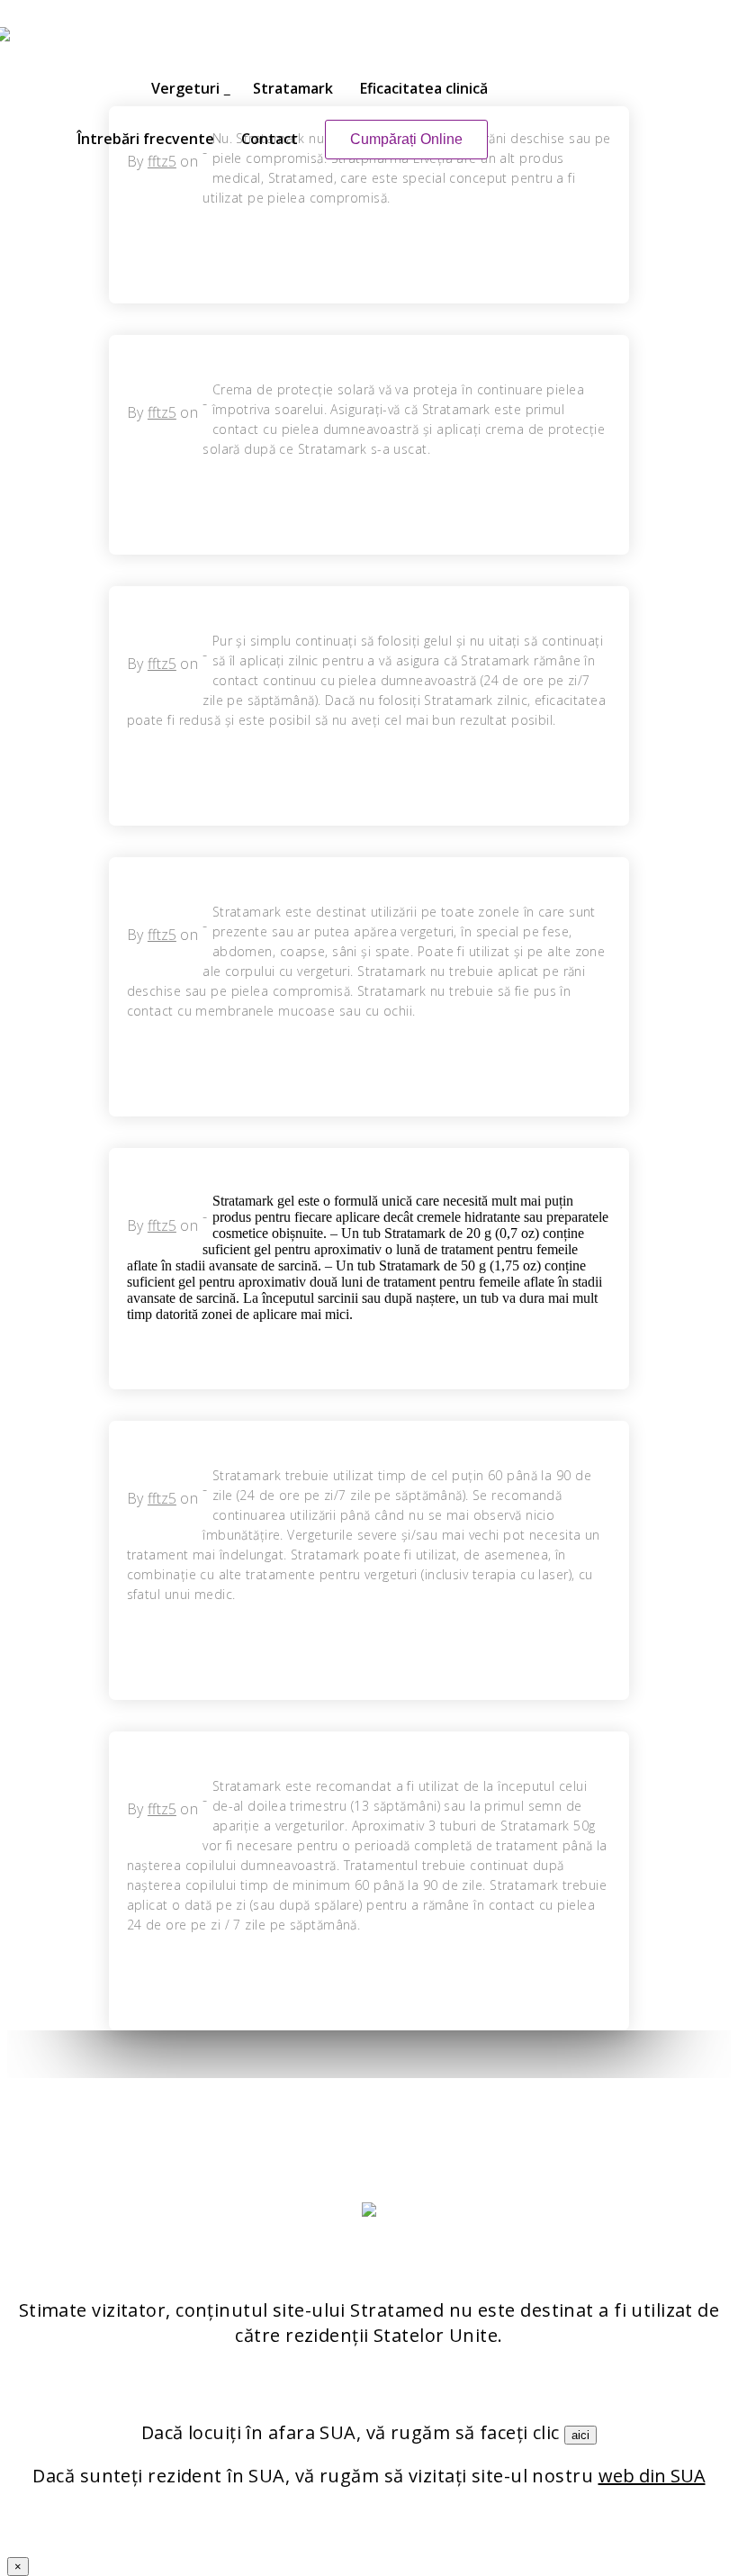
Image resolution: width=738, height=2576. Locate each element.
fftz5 (162, 412)
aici (580, 2435)
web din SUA (652, 2476)
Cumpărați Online (406, 139)
